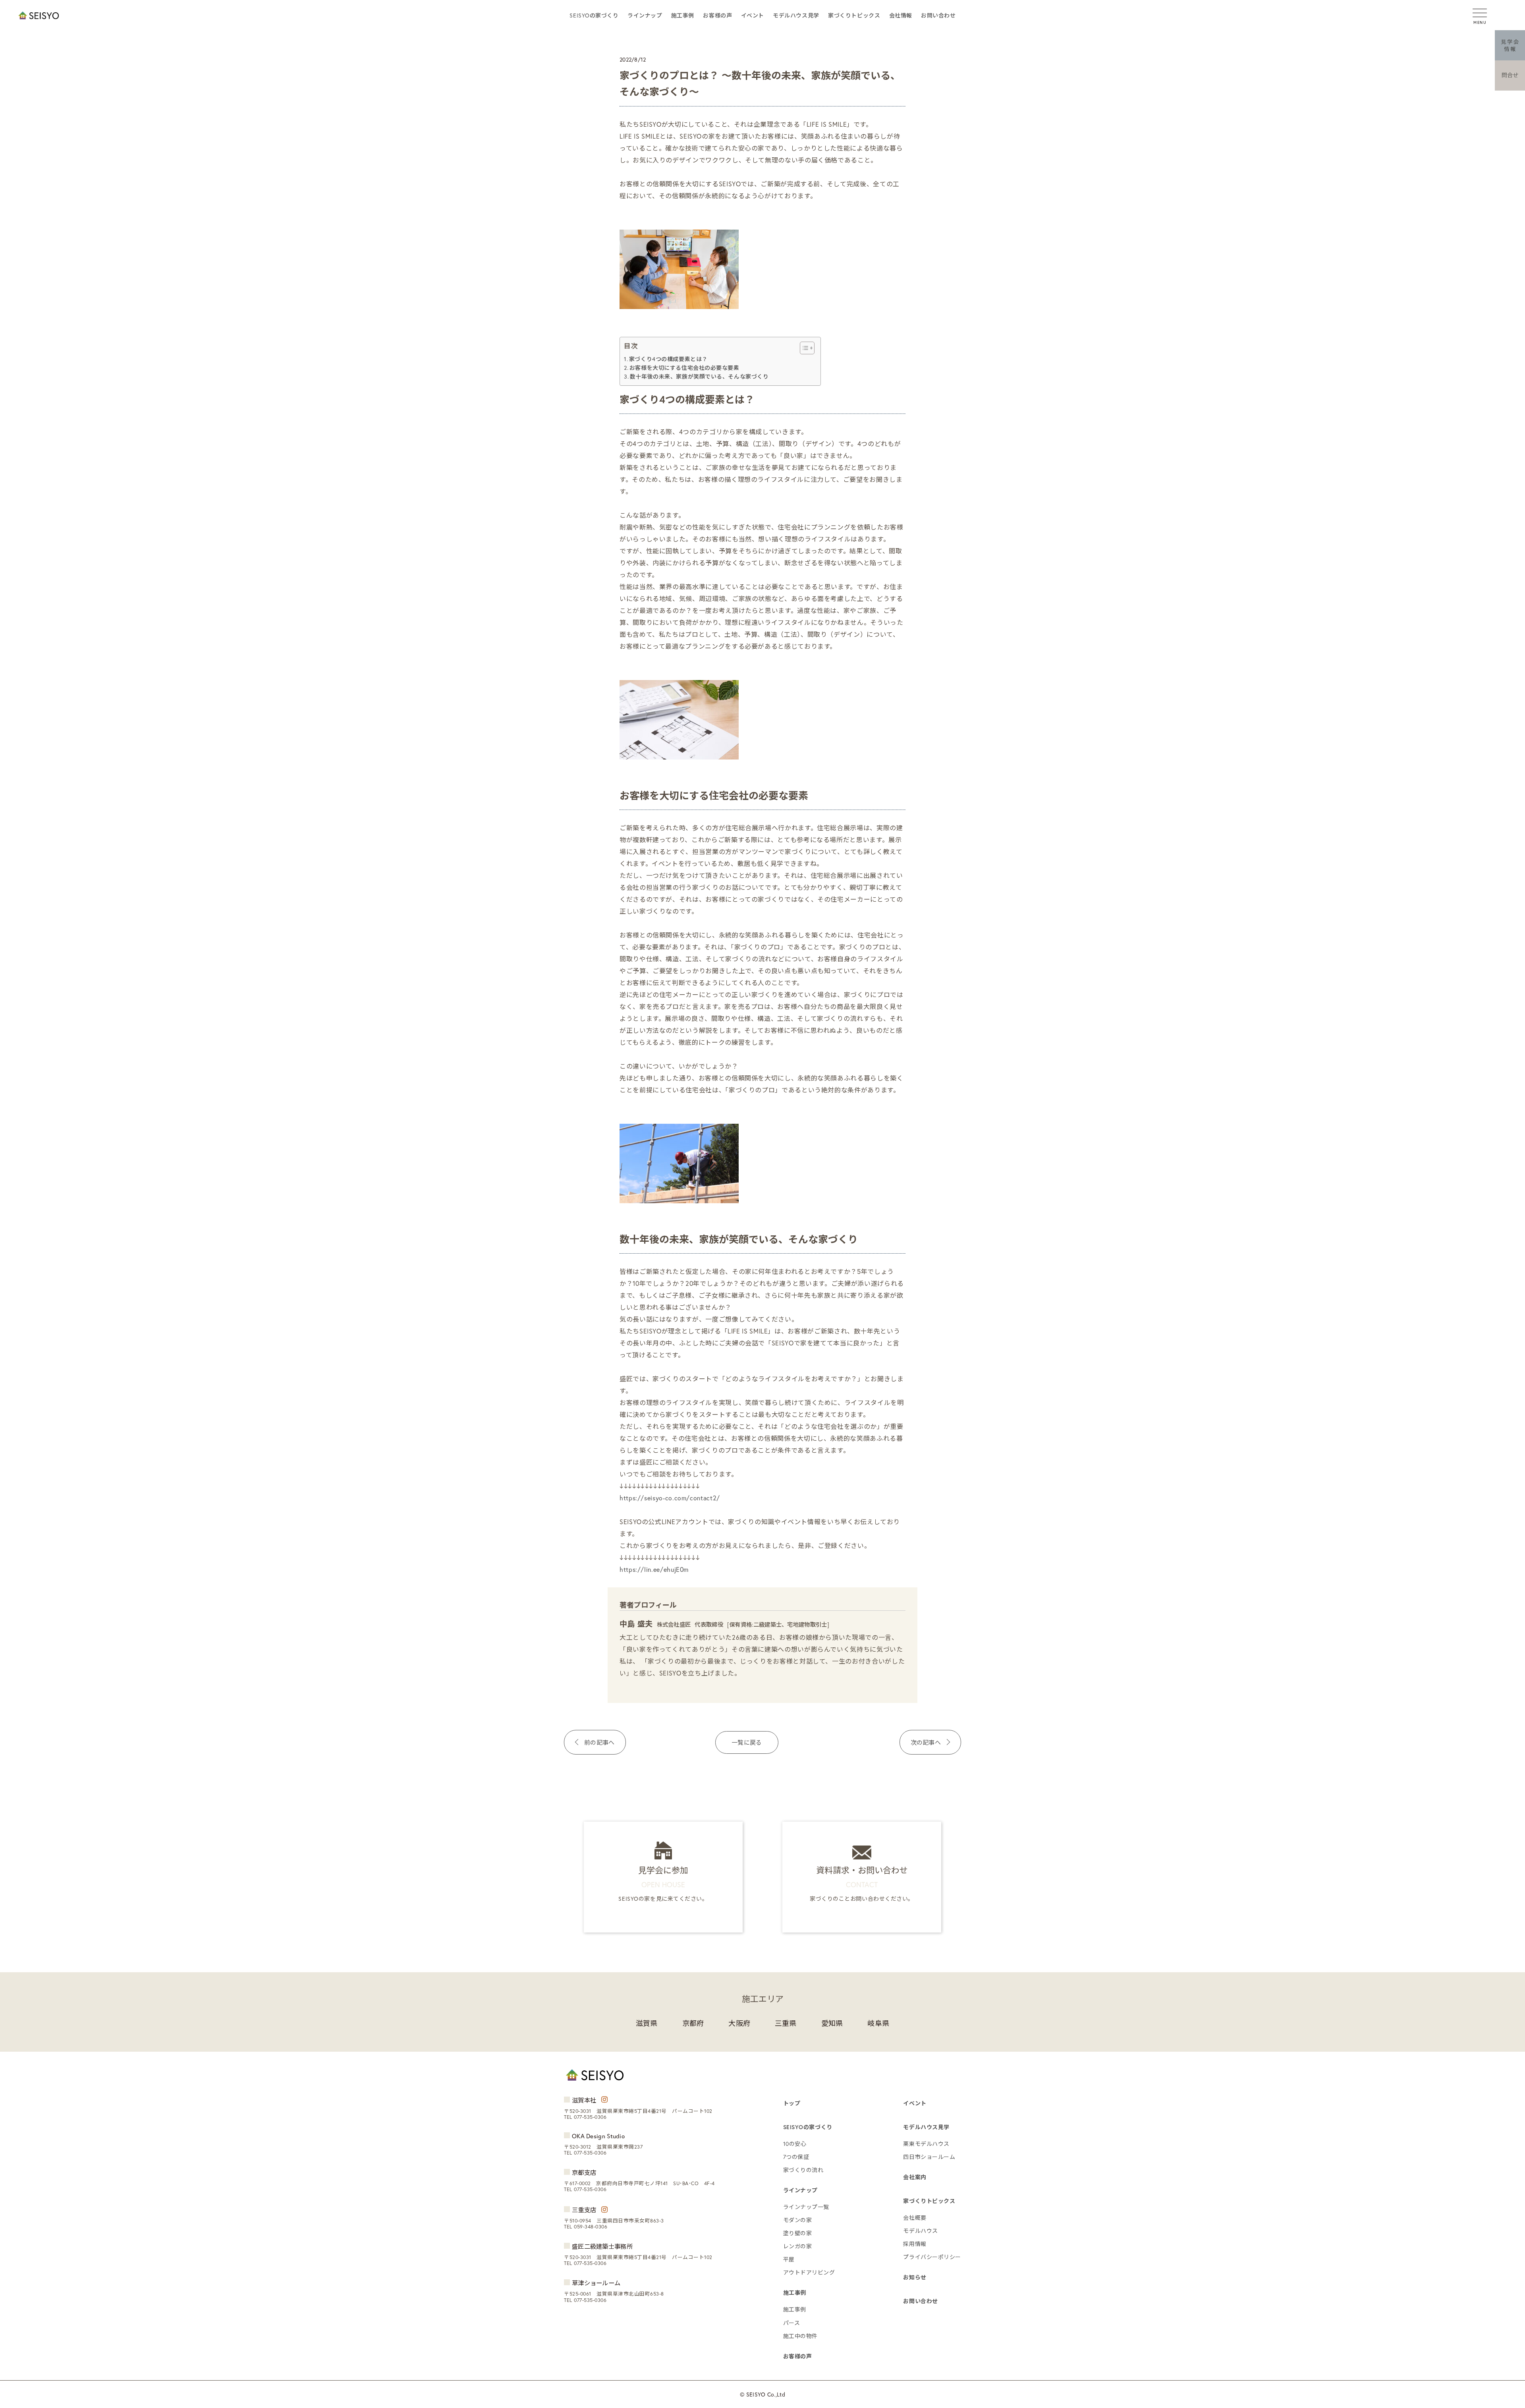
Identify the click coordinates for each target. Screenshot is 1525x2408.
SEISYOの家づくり (594, 15)
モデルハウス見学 (796, 15)
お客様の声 (717, 15)
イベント (753, 15)
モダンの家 (798, 2220)
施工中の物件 (800, 2336)
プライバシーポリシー (932, 2257)
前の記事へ (599, 1742)
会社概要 (915, 2218)
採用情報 (915, 2244)
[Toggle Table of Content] (803, 348)
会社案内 (915, 2177)
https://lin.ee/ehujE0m (654, 1569)
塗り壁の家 (798, 2233)
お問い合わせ (938, 15)
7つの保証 (796, 2157)
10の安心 (795, 2144)
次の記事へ (926, 1742)
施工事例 (683, 15)
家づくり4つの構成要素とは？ (668, 359)
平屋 (789, 2259)
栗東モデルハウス (926, 2144)
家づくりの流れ (803, 2170)
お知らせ (915, 2277)
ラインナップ (645, 15)
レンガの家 (798, 2246)
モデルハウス (920, 2231)
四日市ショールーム (929, 2157)
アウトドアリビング (809, 2272)
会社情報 (901, 15)
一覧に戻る (747, 1742)
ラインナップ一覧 (806, 2207)
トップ (792, 2103)
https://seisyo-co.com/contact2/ (670, 1498)
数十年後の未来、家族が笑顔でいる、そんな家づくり (699, 376)
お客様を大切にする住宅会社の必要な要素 (684, 368)
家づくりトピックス (854, 15)
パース (792, 2323)
